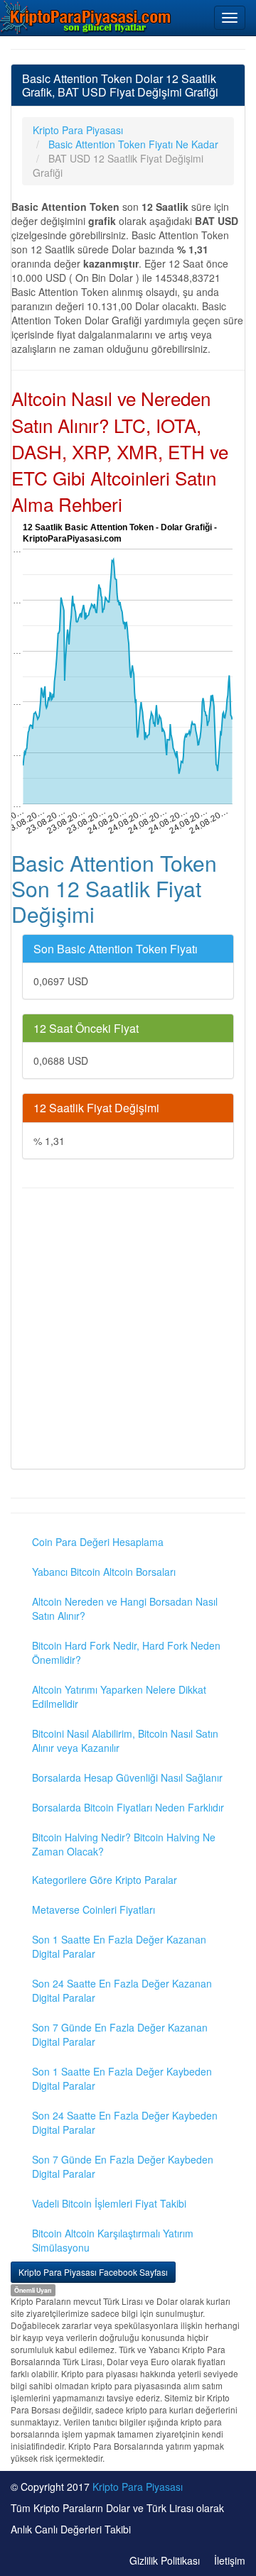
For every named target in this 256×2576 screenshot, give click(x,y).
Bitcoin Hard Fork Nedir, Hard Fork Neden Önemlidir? (126, 1653)
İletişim (230, 2560)
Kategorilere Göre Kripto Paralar (105, 1880)
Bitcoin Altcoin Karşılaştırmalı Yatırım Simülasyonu (113, 2240)
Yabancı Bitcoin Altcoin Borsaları (104, 1572)
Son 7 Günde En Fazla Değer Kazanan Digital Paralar (120, 2034)
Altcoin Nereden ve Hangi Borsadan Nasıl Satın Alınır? (125, 1608)
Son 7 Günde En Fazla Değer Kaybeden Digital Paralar (123, 2166)
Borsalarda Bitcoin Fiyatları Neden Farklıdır (128, 1807)
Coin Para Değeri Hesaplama (98, 1542)
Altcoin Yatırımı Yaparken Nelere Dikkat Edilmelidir (119, 1697)
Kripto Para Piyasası (138, 2487)
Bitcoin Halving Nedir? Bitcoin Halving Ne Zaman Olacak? (124, 1844)
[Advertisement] (128, 1330)
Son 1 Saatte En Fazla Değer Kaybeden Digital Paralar (122, 2078)
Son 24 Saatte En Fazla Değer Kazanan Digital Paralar (122, 1990)
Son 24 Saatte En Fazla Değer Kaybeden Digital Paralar (125, 2122)
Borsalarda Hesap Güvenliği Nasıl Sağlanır (127, 1777)
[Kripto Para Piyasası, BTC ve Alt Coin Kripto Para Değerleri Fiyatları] (86, 17)
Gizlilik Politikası (165, 2560)
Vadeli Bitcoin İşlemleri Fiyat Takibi (109, 2203)
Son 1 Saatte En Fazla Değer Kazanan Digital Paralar (119, 1946)
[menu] (230, 18)
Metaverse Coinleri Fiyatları (94, 1909)
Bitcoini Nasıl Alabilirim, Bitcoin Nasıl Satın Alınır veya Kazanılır (125, 1741)
